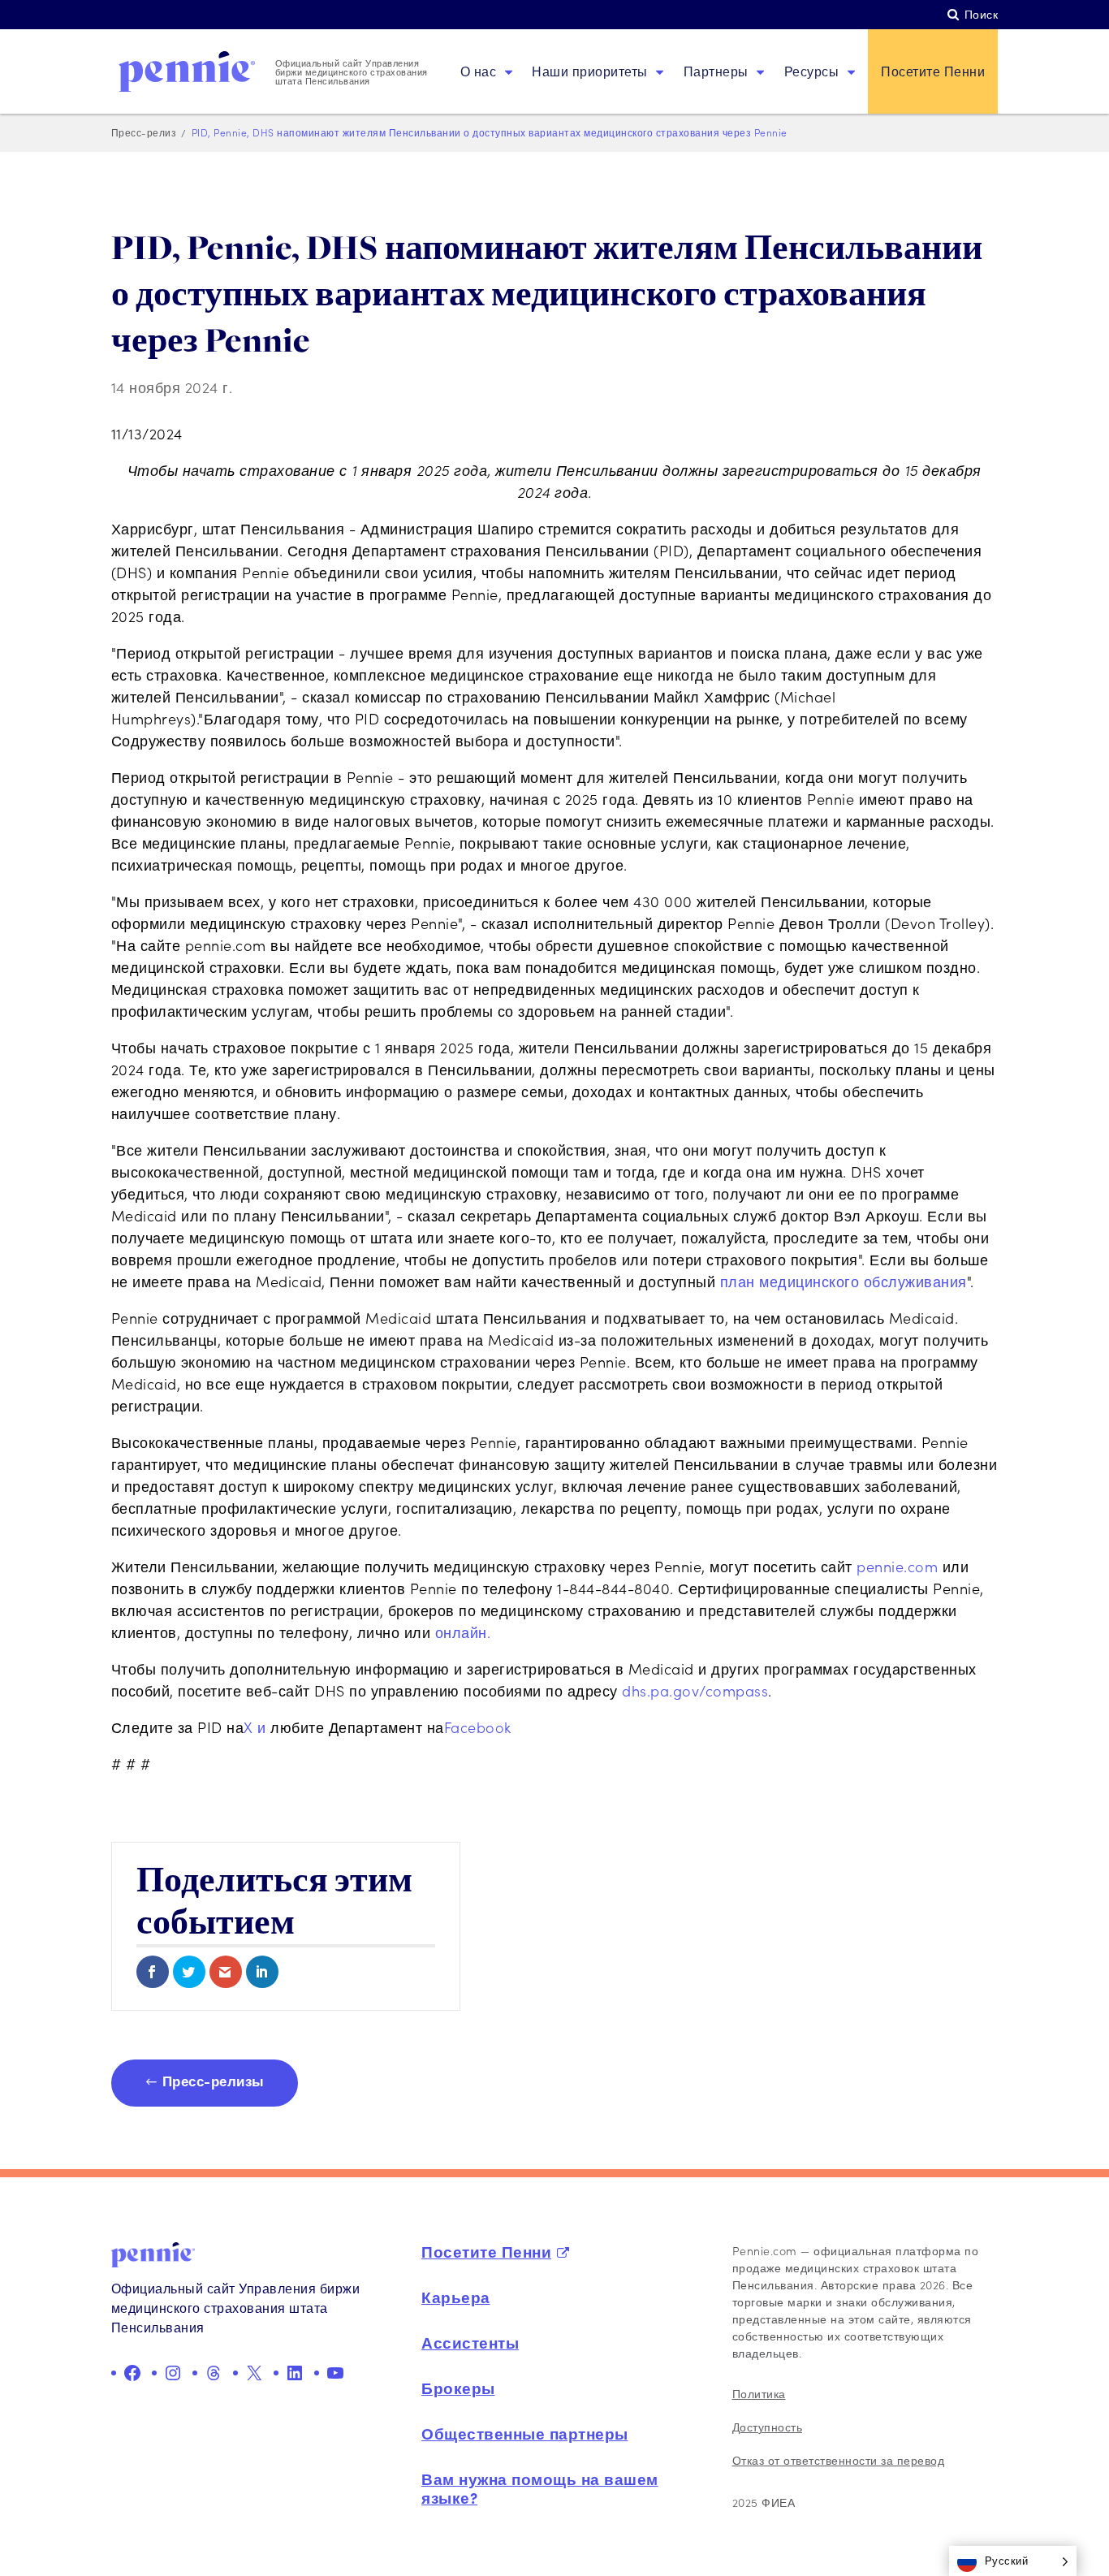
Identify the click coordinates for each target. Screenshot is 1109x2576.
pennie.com (900, 1567)
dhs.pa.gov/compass (695, 1691)
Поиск (982, 14)
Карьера (456, 2297)
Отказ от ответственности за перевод (839, 2460)
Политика (759, 2394)
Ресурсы (812, 71)
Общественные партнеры (525, 2433)
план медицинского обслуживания (844, 1282)
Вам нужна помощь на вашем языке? (540, 2488)
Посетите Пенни (933, 71)
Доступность (768, 2427)
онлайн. (463, 1632)
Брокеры (458, 2388)
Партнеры (716, 71)
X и (257, 1727)
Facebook (478, 1727)
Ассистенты (470, 2342)
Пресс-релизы (214, 2080)
